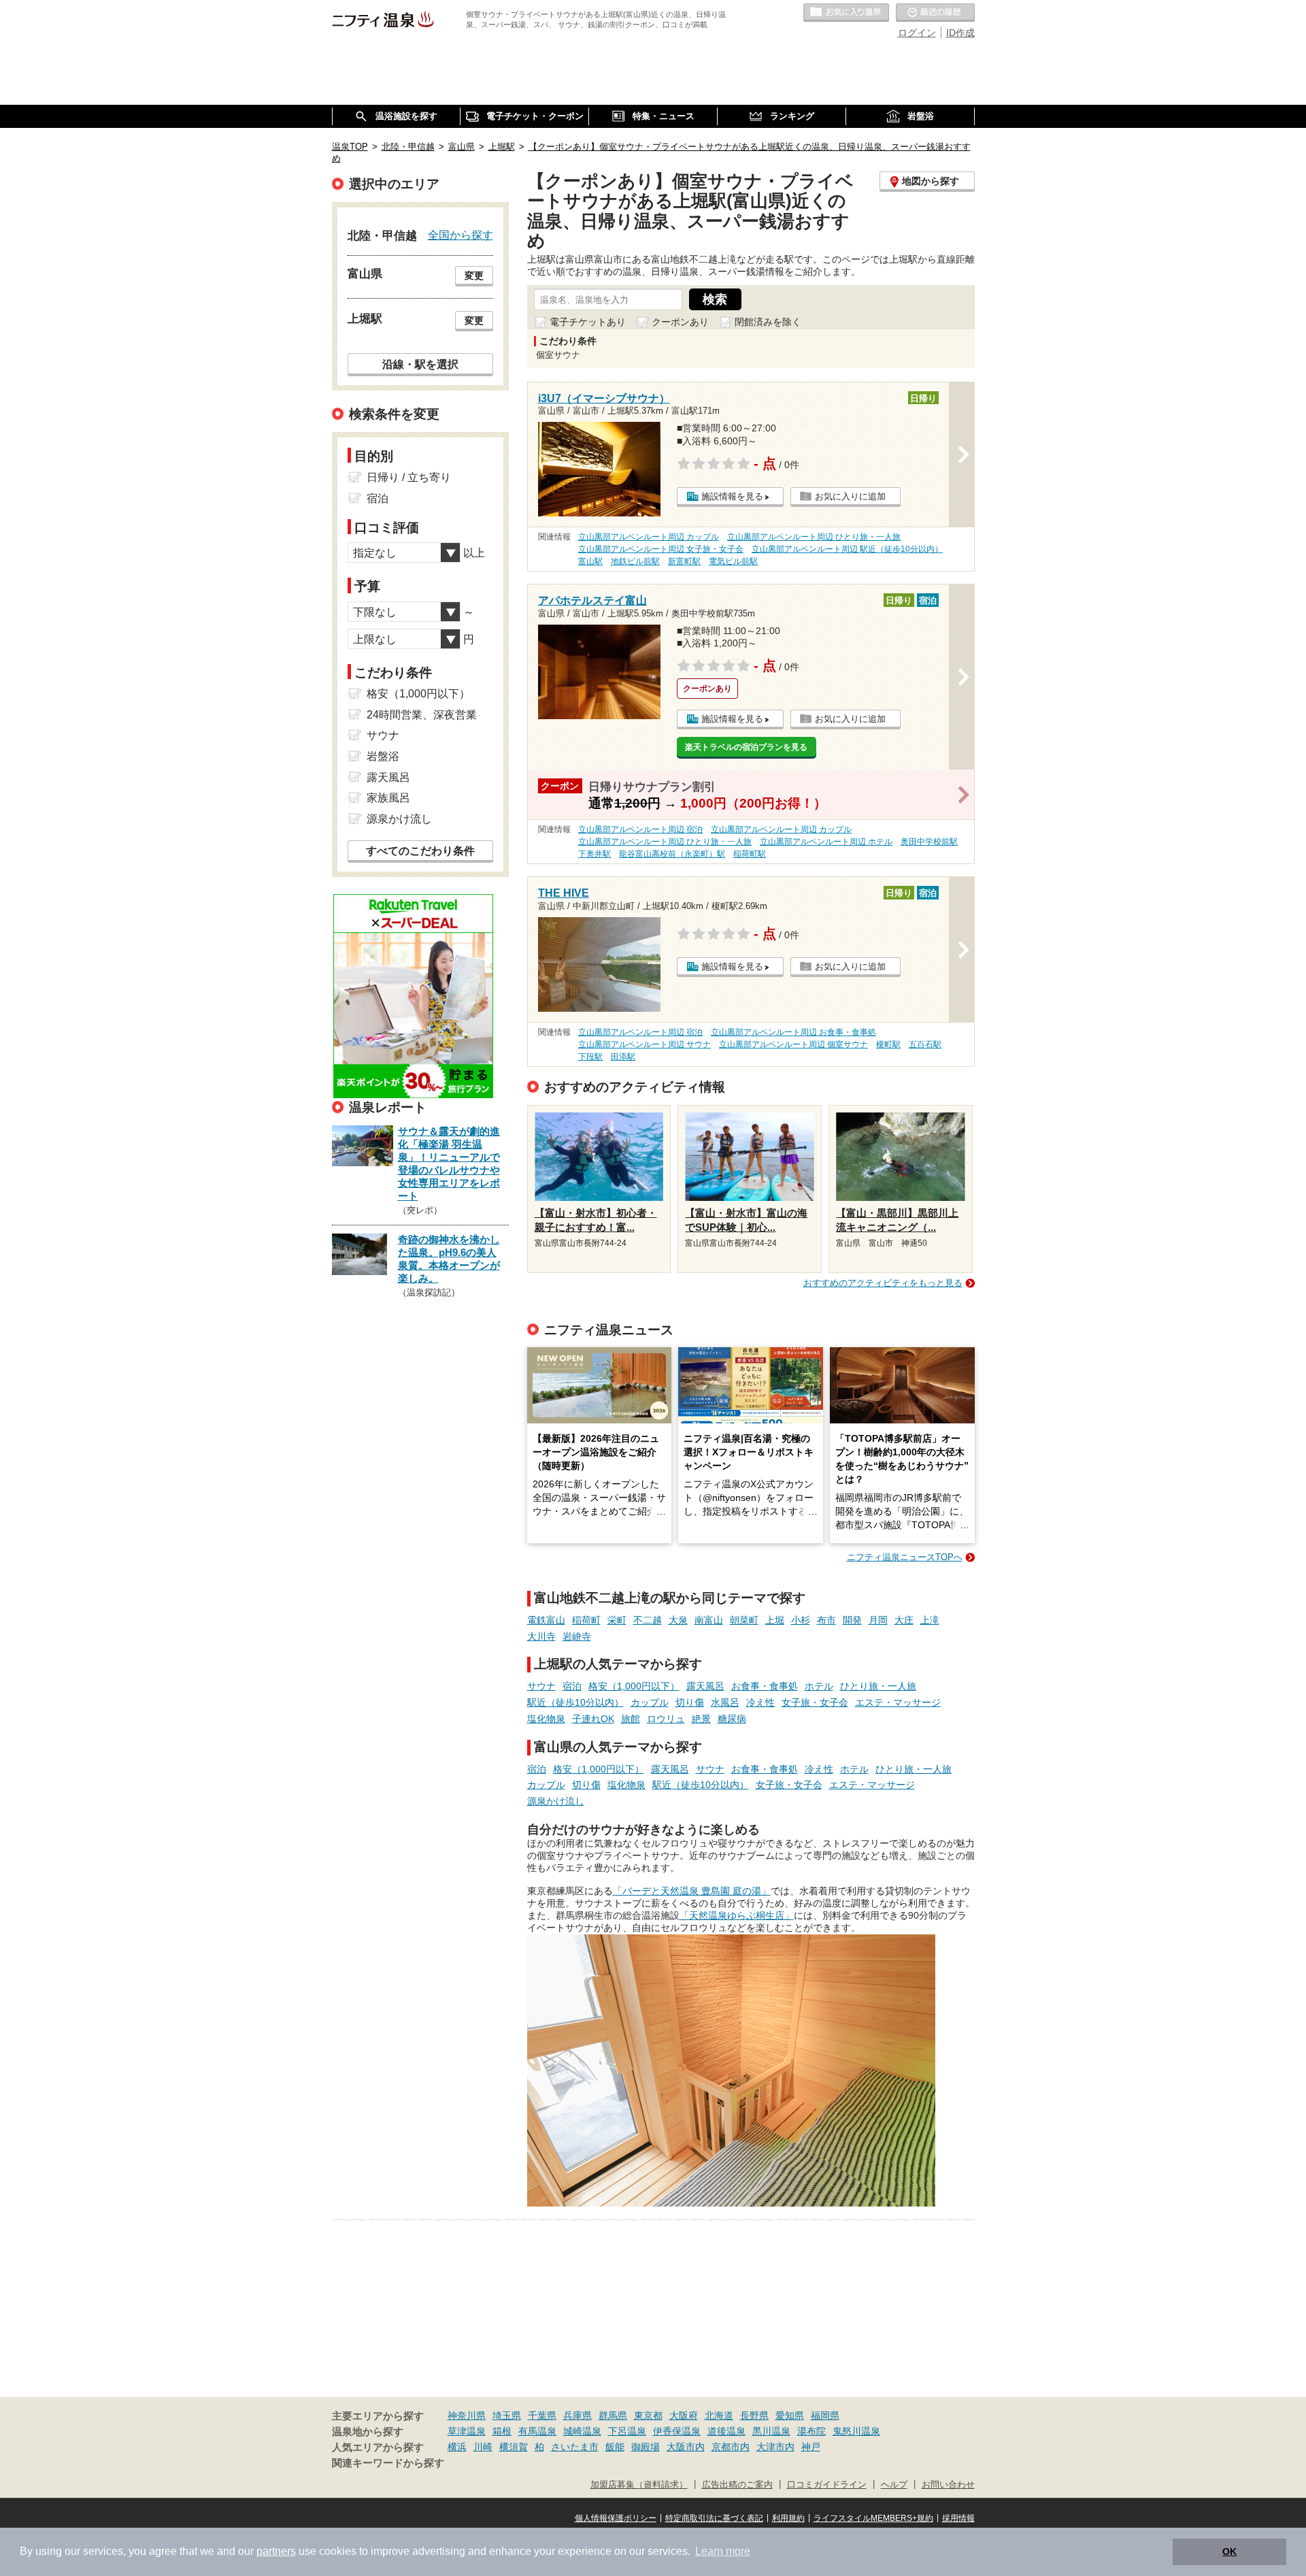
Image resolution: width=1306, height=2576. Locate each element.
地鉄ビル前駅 (635, 561)
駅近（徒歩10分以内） (575, 1702)
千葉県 (542, 2415)
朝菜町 (744, 1620)
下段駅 (590, 1057)
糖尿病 (732, 1719)
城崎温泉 (582, 2431)
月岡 (878, 1620)
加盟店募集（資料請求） (639, 2485)
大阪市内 (686, 2447)
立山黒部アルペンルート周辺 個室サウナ (793, 1044)
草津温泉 (467, 2431)
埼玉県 (507, 2415)
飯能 (615, 2447)
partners (276, 2551)
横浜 (457, 2447)
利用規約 (788, 2518)
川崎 (483, 2447)
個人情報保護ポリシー (616, 2518)
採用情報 (958, 2518)
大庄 (904, 1620)
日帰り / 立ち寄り (409, 477)
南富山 (709, 1620)
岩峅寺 (577, 1636)
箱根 (502, 2431)
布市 (826, 1620)
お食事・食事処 (765, 1686)
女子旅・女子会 (815, 1702)
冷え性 (760, 1702)
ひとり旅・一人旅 (878, 1686)
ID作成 (960, 33)
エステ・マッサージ (898, 1702)
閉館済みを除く (768, 322)
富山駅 (590, 561)
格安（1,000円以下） (634, 1686)
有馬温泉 (537, 2431)
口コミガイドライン (827, 2485)
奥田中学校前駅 (929, 842)
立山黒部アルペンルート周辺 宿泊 (640, 829)
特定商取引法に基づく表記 (714, 2518)
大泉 (678, 1620)
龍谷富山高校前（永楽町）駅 (672, 854)
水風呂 (725, 1702)
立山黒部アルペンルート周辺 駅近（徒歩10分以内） (847, 549)
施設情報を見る (732, 496)
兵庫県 (577, 2415)
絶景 (701, 1719)
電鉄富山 (546, 1620)
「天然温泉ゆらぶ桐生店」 (737, 1915)
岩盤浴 (383, 756)
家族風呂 (388, 798)
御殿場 (646, 2447)
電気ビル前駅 (733, 561)
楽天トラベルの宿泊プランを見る (746, 747)
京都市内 (731, 2447)
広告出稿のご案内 (737, 2485)
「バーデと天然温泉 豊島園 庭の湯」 (692, 1891)
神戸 (811, 2447)
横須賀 (514, 2447)
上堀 (775, 1620)
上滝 (930, 1620)
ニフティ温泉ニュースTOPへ (905, 1557)
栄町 (617, 1620)
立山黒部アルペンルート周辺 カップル (649, 537)
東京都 (648, 2415)
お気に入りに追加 (850, 496)
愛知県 (790, 2415)
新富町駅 (684, 561)
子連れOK (593, 1719)
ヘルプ (894, 2485)
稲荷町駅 (750, 854)
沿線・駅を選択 (420, 364)
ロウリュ (666, 1719)
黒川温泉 (771, 2431)
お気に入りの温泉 (846, 13)
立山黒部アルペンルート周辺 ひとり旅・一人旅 (814, 537)
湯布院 (811, 2431)
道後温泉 (726, 2431)
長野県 (754, 2415)
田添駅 (623, 1057)
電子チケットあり (588, 322)
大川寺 (541, 1636)
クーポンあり (680, 322)
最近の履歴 (935, 13)
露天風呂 (705, 1686)
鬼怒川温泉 (856, 2431)
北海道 (719, 2415)
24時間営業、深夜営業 (422, 715)
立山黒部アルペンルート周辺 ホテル (826, 842)
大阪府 (684, 2415)
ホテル (819, 1686)
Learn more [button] (723, 2551)
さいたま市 (575, 2447)
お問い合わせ (948, 2485)
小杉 (801, 1620)
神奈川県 (467, 2415)
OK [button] (1229, 2552)
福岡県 (825, 2415)
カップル (650, 1702)
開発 (852, 1620)
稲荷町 (586, 1620)
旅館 (631, 1719)
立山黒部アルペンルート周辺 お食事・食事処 (793, 1032)
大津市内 (775, 2447)
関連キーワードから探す (388, 2463)
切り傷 (690, 1702)
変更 (474, 276)
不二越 (648, 1620)
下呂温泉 (627, 2431)
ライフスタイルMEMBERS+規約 (873, 2518)
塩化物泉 (546, 1719)
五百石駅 (925, 1044)
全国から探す (461, 235)
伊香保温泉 (677, 2431)
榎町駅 (888, 1044)
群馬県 (613, 2415)
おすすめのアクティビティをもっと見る (883, 1283)
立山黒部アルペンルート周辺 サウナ (644, 1044)
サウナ (541, 1686)
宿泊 (572, 1686)
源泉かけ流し (556, 1801)
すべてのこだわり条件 (420, 851)
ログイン (917, 33)
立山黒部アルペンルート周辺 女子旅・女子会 (661, 549)
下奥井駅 (595, 854)
